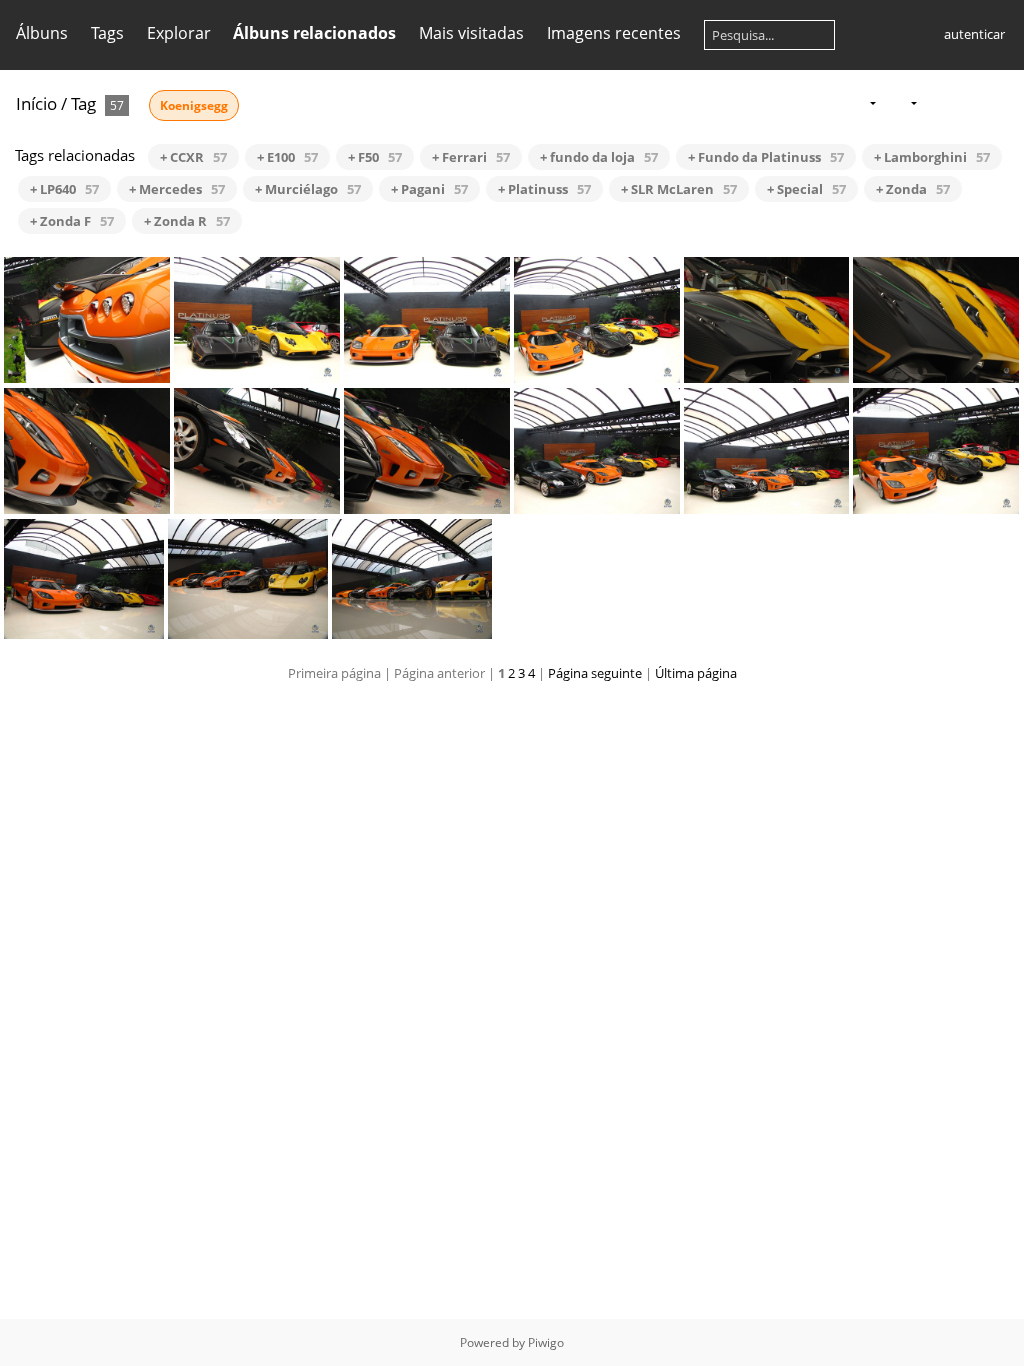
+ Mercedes (177, 189)
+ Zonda (913, 189)
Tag (83, 103)
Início (36, 103)
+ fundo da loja (599, 157)
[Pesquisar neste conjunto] (821, 102)
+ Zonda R (187, 221)
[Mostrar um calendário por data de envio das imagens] (968, 102)
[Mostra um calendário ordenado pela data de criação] (1000, 102)
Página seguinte (595, 673)
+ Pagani (429, 189)
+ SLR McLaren (679, 189)
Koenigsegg (194, 105)
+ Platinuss (544, 189)
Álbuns (42, 33)
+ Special (806, 189)
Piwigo (546, 1342)
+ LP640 (64, 189)
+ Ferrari (471, 157)
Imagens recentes (614, 33)
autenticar (974, 34)
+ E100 (287, 157)
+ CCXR (193, 157)
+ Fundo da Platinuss (766, 157)
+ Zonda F (72, 221)
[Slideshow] (937, 102)
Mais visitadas (471, 33)
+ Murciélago (308, 189)
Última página (696, 673)
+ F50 (375, 157)
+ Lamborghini (932, 157)
